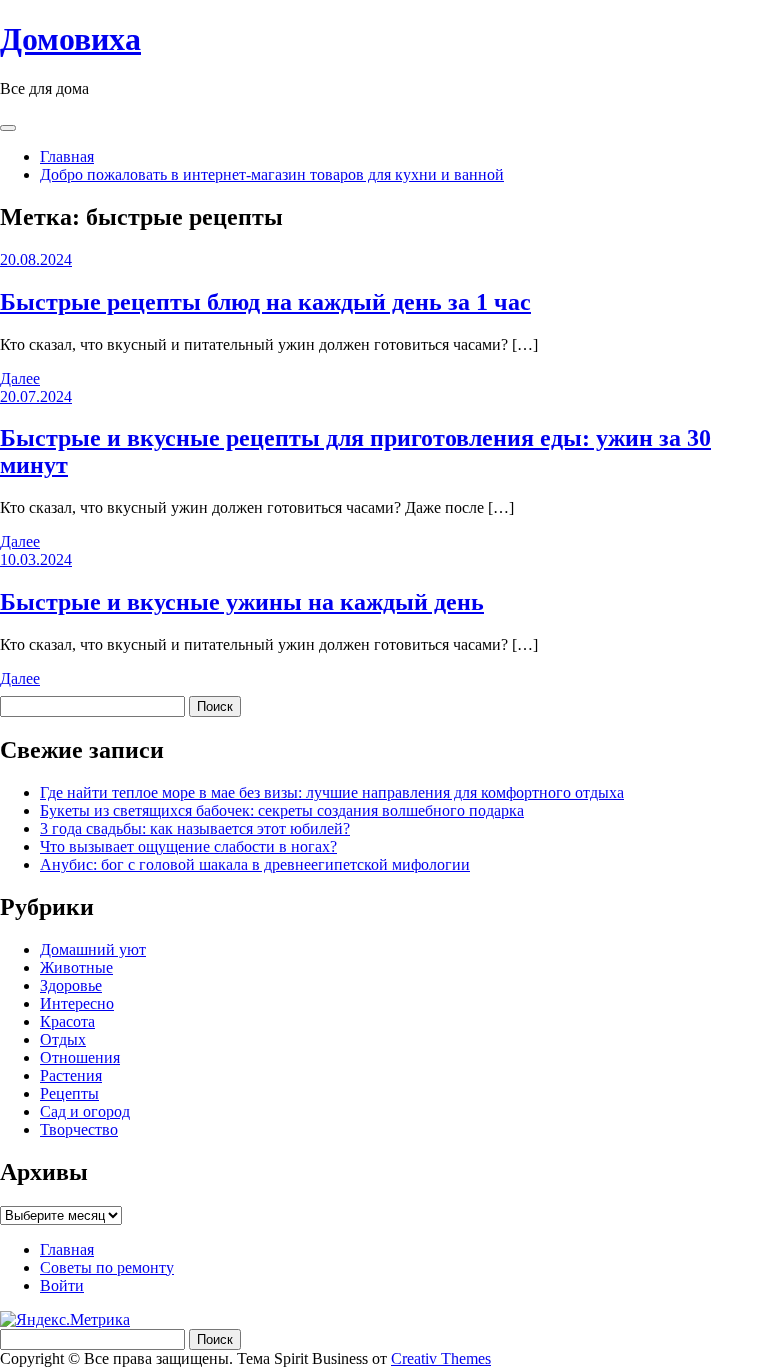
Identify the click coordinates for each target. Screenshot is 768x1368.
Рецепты (69, 1093)
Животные (76, 967)
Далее (20, 378)
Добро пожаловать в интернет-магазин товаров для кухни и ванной (272, 174)
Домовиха (70, 39)
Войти (62, 1285)
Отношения (80, 1057)
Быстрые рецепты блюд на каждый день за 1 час (265, 302)
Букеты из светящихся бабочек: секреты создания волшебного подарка (282, 810)
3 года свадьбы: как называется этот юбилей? (195, 828)
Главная (67, 156)
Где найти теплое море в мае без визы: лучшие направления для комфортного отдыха (332, 792)
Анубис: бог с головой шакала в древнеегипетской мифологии (255, 864)
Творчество (79, 1129)
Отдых (63, 1039)
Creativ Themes (441, 1358)
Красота (67, 1021)
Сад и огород (85, 1111)
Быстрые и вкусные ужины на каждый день (242, 602)
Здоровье (71, 985)
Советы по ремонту (107, 1267)
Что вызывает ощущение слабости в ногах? (188, 846)
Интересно (77, 1003)
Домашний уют (93, 949)
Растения (71, 1075)
